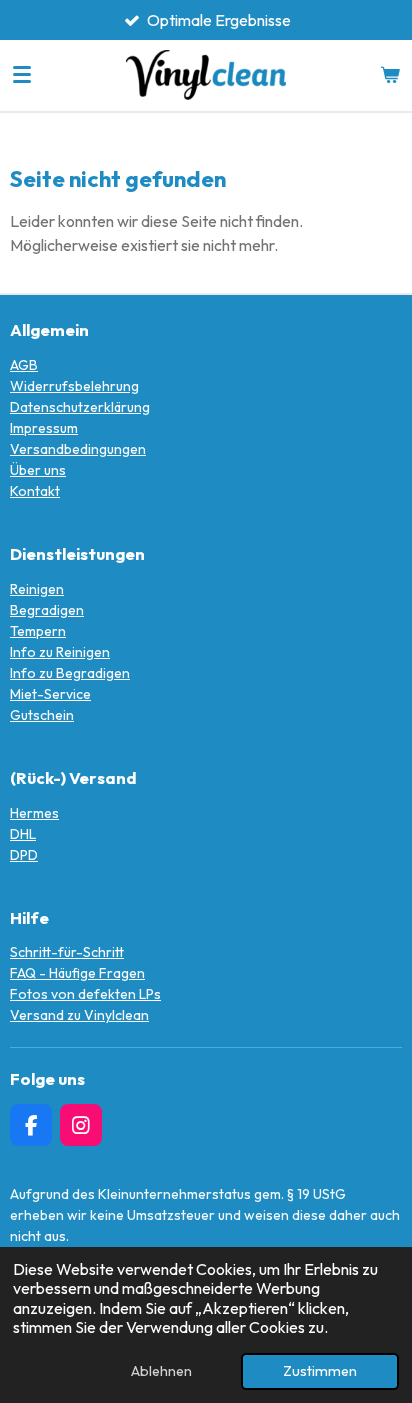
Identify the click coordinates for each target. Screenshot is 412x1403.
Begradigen (47, 610)
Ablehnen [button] (161, 1371)
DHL (23, 834)
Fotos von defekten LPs (85, 994)
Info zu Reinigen (60, 652)
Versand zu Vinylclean (79, 1015)
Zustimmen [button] (320, 1371)
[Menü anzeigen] (22, 75)
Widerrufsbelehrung (74, 386)
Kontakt (35, 491)
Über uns (38, 470)
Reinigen (37, 589)
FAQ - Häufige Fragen (77, 973)
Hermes (34, 813)
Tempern (38, 631)
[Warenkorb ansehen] (390, 75)
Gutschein (42, 715)
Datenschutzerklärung (80, 407)
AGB (24, 365)
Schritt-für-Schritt (67, 952)
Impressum (44, 428)
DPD (24, 855)
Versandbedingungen (78, 449)
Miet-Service (50, 694)
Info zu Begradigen (70, 673)
